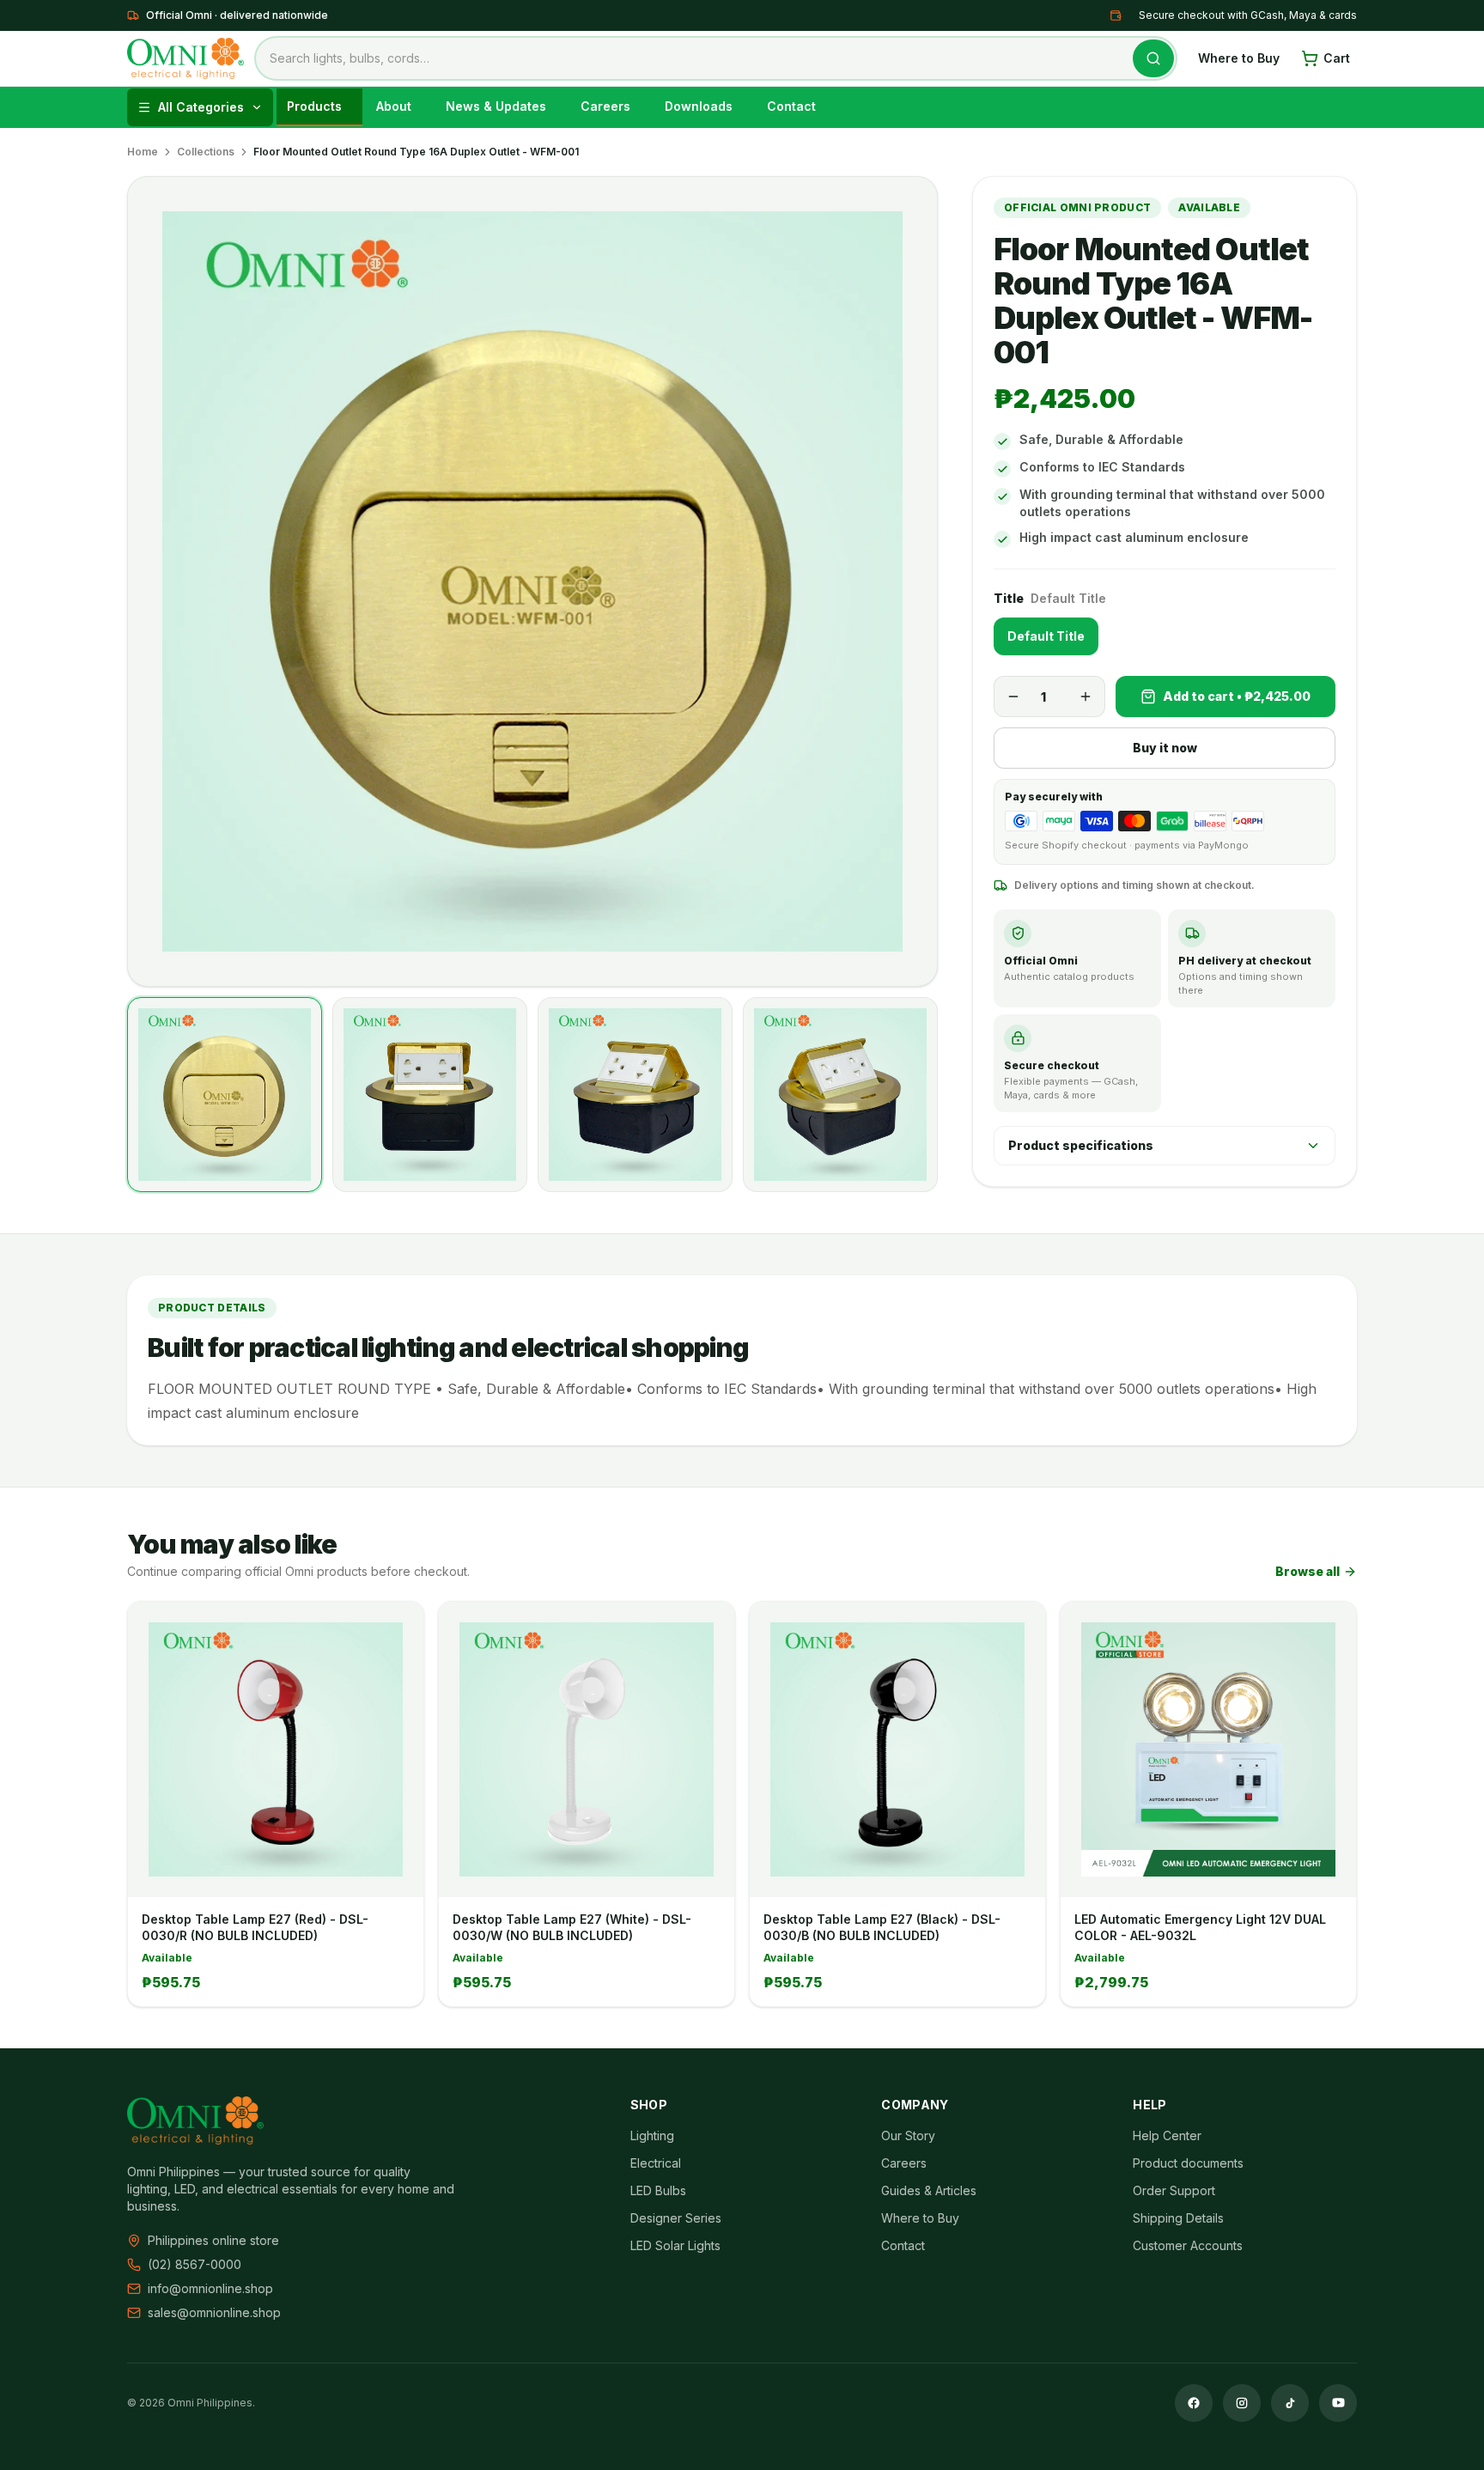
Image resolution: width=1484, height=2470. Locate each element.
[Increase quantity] (1086, 697)
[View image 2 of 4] (430, 1095)
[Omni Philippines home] (185, 58)
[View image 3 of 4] (635, 1095)
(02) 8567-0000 (195, 2264)
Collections (206, 152)
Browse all (1308, 1571)
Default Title (1046, 636)
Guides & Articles (929, 2190)
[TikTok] (1290, 2403)
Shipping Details (1178, 2218)
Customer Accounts (1188, 2245)
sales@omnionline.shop (214, 2312)
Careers (904, 2163)
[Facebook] (1194, 2403)
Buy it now (1165, 748)
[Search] (1153, 58)
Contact (903, 2245)
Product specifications (1081, 1145)
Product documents (1188, 2163)
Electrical (656, 2163)
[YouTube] (1338, 2403)
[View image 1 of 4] (225, 1095)
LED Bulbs (658, 2190)
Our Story (908, 2135)
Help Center (1167, 2135)
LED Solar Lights (675, 2245)
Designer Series (676, 2218)
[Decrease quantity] (1013, 697)
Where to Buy (1239, 58)
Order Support (1174, 2190)
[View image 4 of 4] (840, 1095)
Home (143, 152)
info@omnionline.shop (210, 2288)
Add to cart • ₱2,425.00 (1237, 696)
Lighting (652, 2135)
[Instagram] (1242, 2403)
